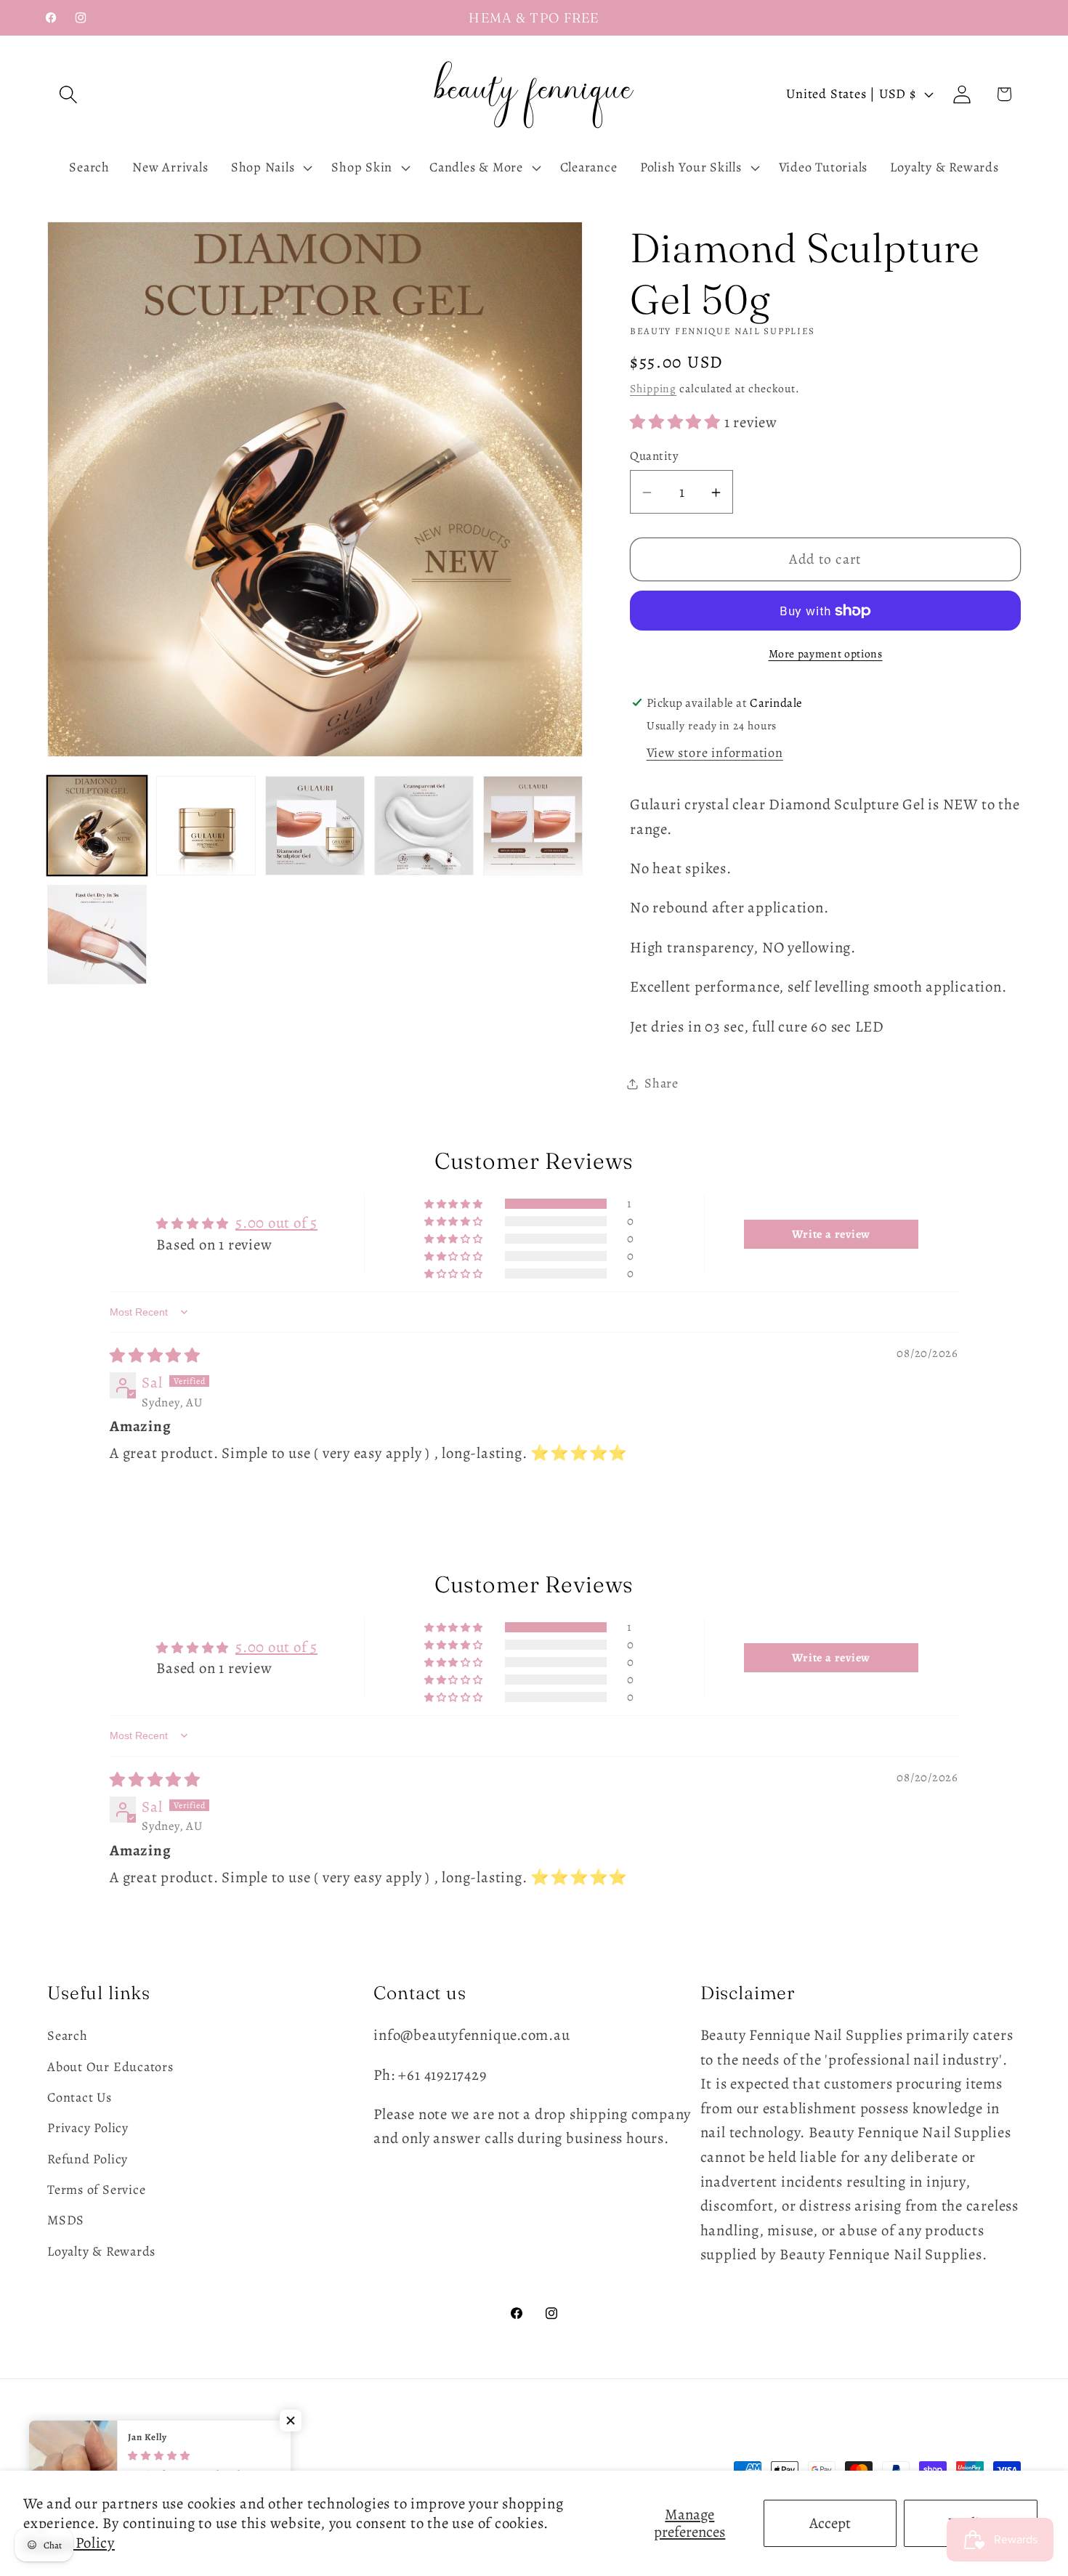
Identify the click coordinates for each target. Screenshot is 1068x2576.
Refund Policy (88, 2159)
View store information (715, 753)
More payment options (826, 654)
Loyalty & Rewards (101, 2251)
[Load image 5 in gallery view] (533, 826)
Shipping (653, 388)
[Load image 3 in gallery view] (315, 826)
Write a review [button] (831, 1234)
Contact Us (80, 2097)
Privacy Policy (88, 2128)
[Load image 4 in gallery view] (424, 826)
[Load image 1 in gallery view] (97, 826)
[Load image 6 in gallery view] (97, 935)
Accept (830, 2523)
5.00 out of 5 (276, 1223)
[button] (68, 94)
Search (68, 2036)
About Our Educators (110, 2067)
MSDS (66, 2221)
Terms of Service (96, 2190)
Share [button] (662, 1083)
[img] (155, 1356)
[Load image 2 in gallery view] (206, 826)
